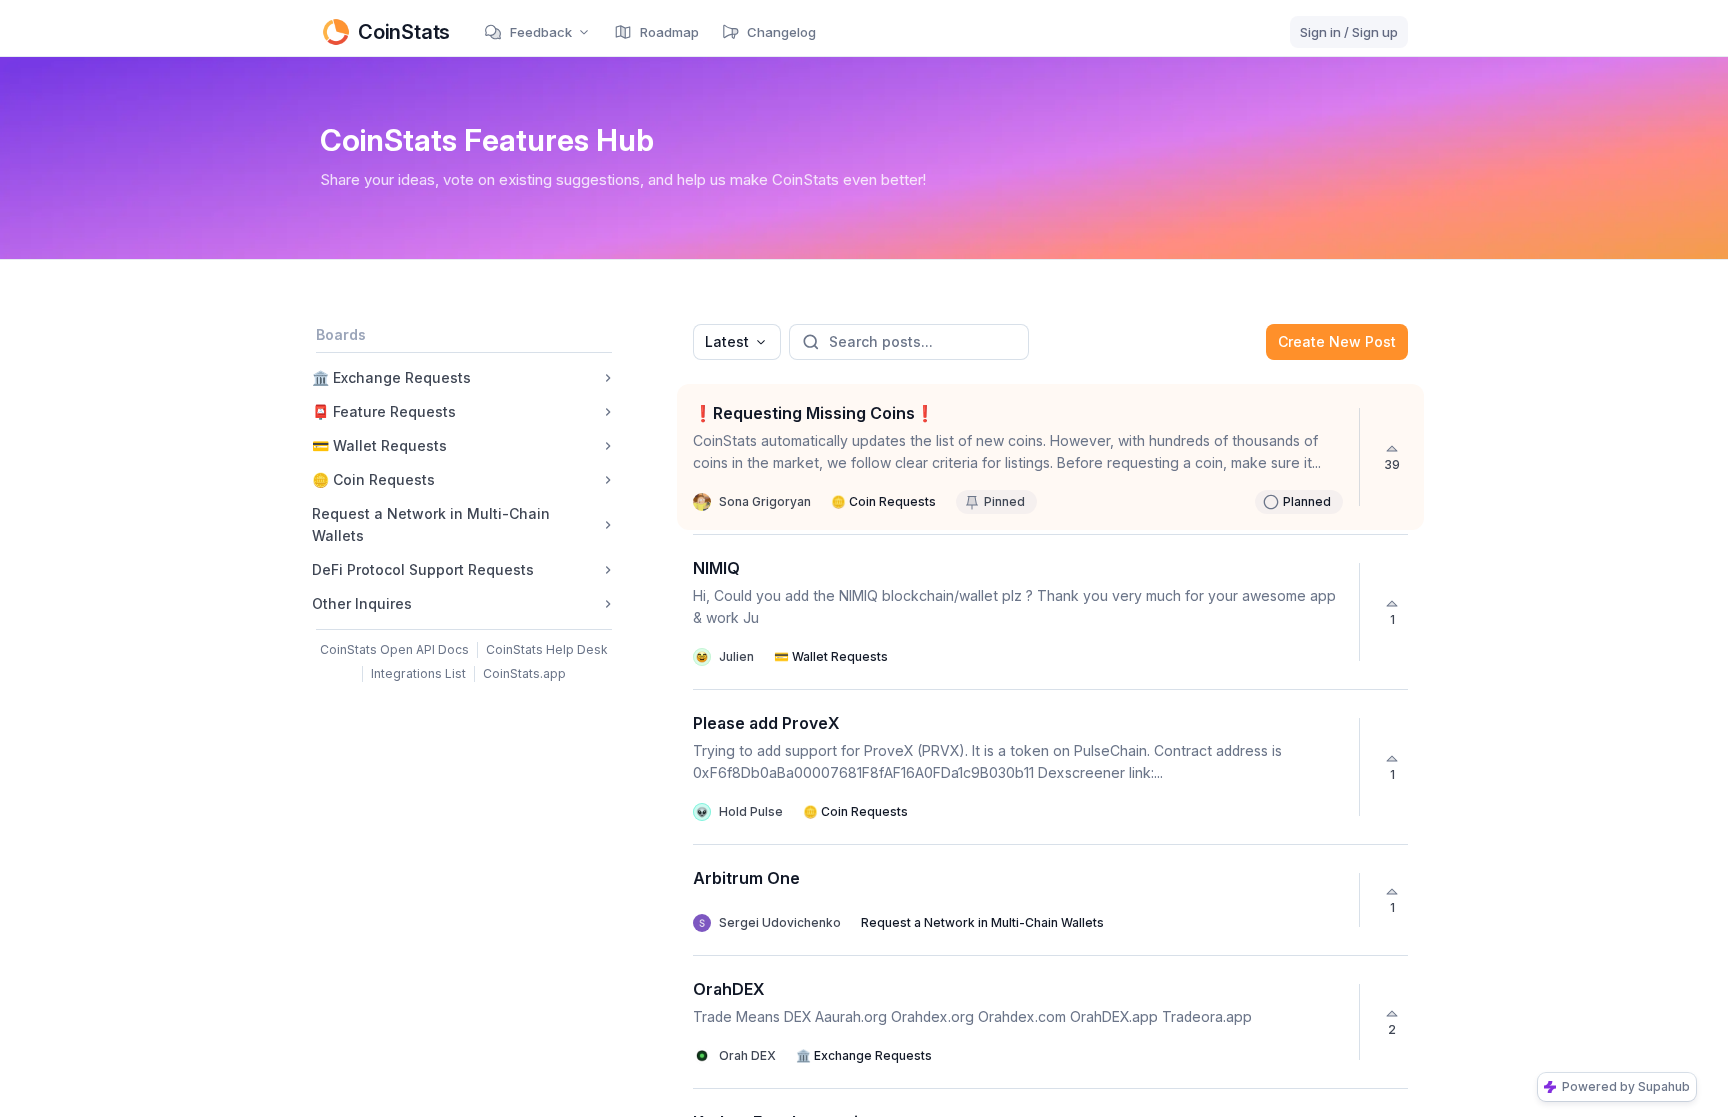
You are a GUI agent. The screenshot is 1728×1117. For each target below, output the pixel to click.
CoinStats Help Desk (547, 649)
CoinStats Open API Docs (394, 649)
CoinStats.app (524, 673)
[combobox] (737, 342)
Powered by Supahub (1626, 1086)
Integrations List (418, 673)
